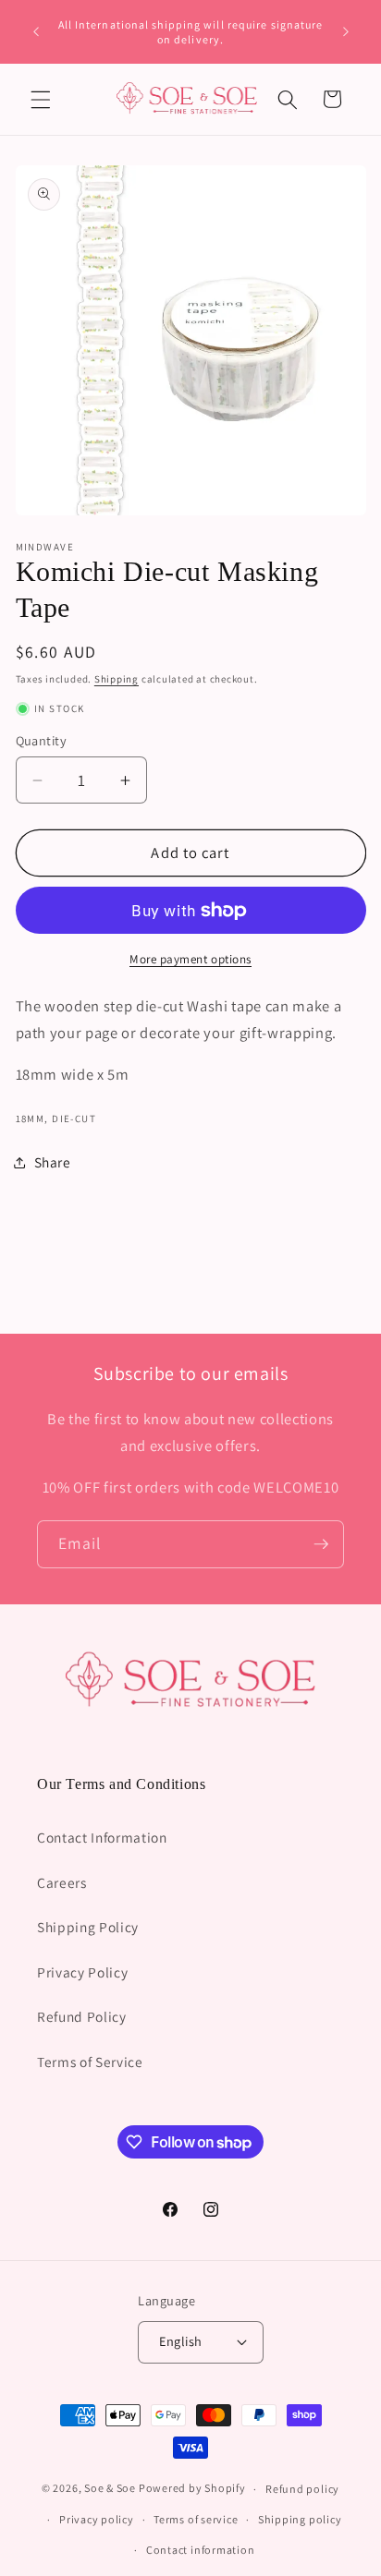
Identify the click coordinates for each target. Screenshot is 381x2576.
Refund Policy (82, 2016)
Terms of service (196, 2519)
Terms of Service (90, 2062)
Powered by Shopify (192, 2489)
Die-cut (74, 1119)
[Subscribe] (321, 1544)
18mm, (32, 1119)
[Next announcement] (346, 32)
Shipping (117, 679)
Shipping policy (300, 2519)
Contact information (201, 2550)
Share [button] (53, 1162)
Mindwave (45, 547)
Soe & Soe (110, 2489)
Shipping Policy (88, 1927)
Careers (62, 1882)
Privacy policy (97, 2519)
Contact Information (102, 1837)
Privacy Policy (82, 1972)
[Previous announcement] (36, 32)
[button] (41, 99)
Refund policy (302, 2489)
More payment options (190, 959)
